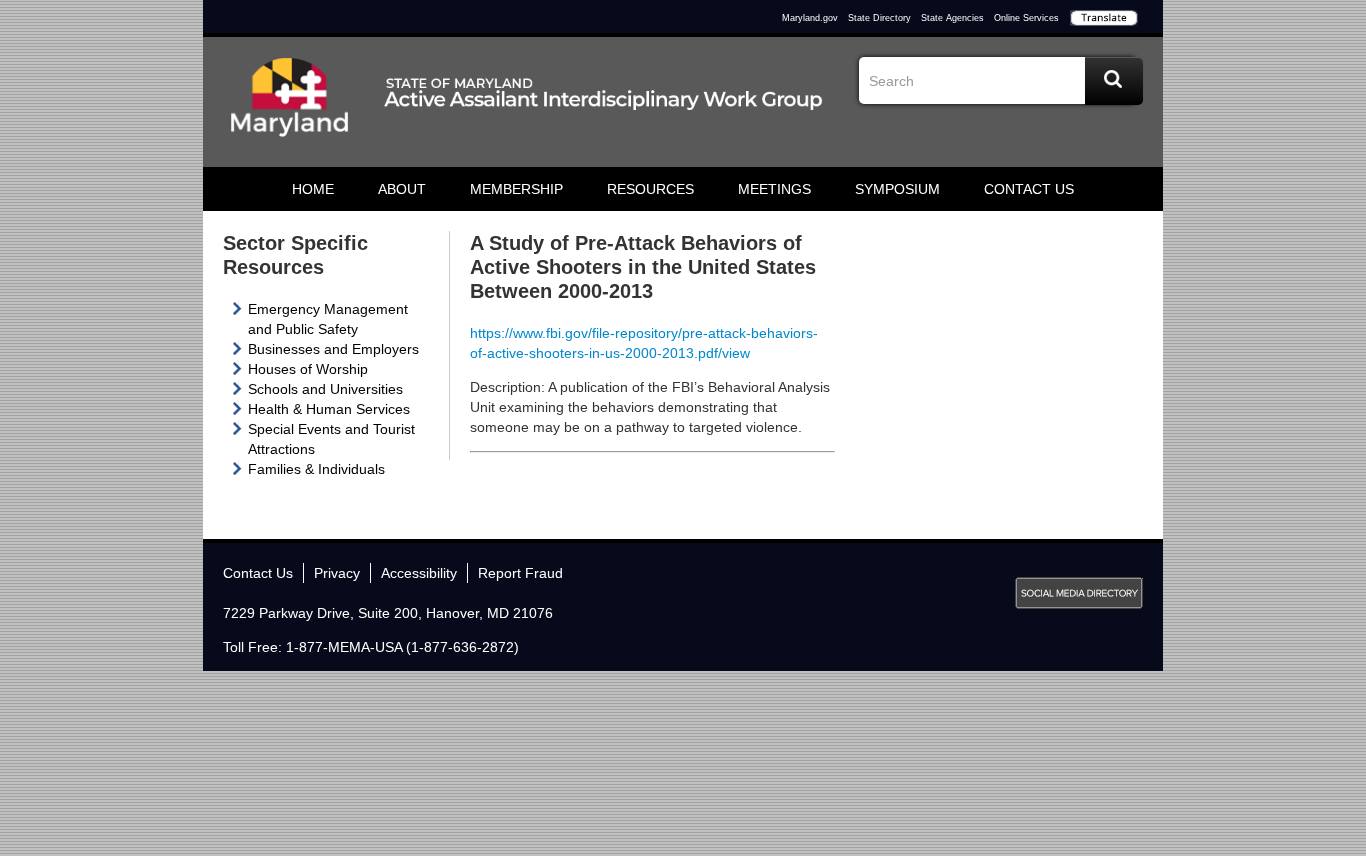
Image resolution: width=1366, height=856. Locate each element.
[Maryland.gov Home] (290, 107)
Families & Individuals (316, 469)
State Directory (879, 18)
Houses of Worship (308, 369)
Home (313, 189)
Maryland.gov (810, 18)
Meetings (774, 189)
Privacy (337, 573)
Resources (650, 189)
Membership (516, 189)
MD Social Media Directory (1079, 593)
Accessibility (419, 573)
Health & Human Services (329, 409)
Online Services (1026, 18)
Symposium (897, 189)
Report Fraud (520, 573)
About (402, 189)
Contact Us (1029, 189)
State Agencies (952, 18)
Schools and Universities (325, 389)
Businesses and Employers (333, 349)
